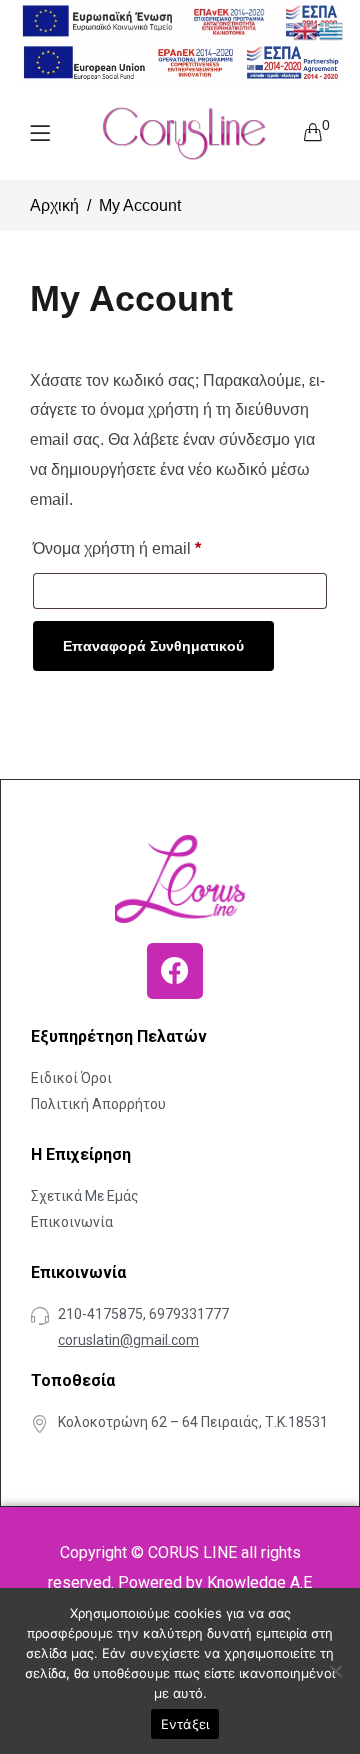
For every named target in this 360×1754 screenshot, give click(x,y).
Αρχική (54, 205)
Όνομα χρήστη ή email (117, 545)
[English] (306, 29)
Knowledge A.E (259, 1582)
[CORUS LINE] (183, 132)
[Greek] (332, 29)
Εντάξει (185, 1724)
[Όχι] (335, 1671)
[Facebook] (175, 971)
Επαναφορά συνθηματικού (153, 646)
